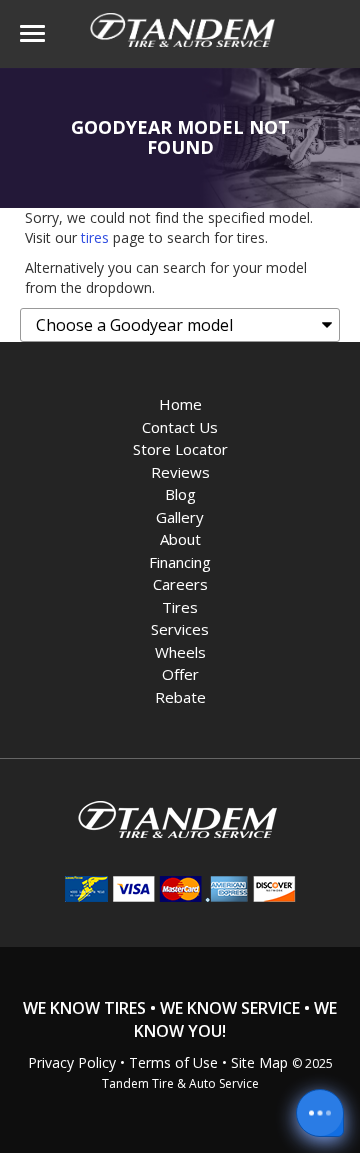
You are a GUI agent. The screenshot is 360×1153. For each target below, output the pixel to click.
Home (180, 404)
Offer (180, 674)
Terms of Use (173, 1062)
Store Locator (180, 449)
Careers (180, 584)
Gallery (180, 517)
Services (180, 629)
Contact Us (180, 427)
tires (95, 237)
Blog (180, 494)
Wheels (180, 652)
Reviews (180, 472)
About (180, 539)
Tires (180, 607)
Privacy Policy (72, 1062)
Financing (180, 562)
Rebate (180, 697)
